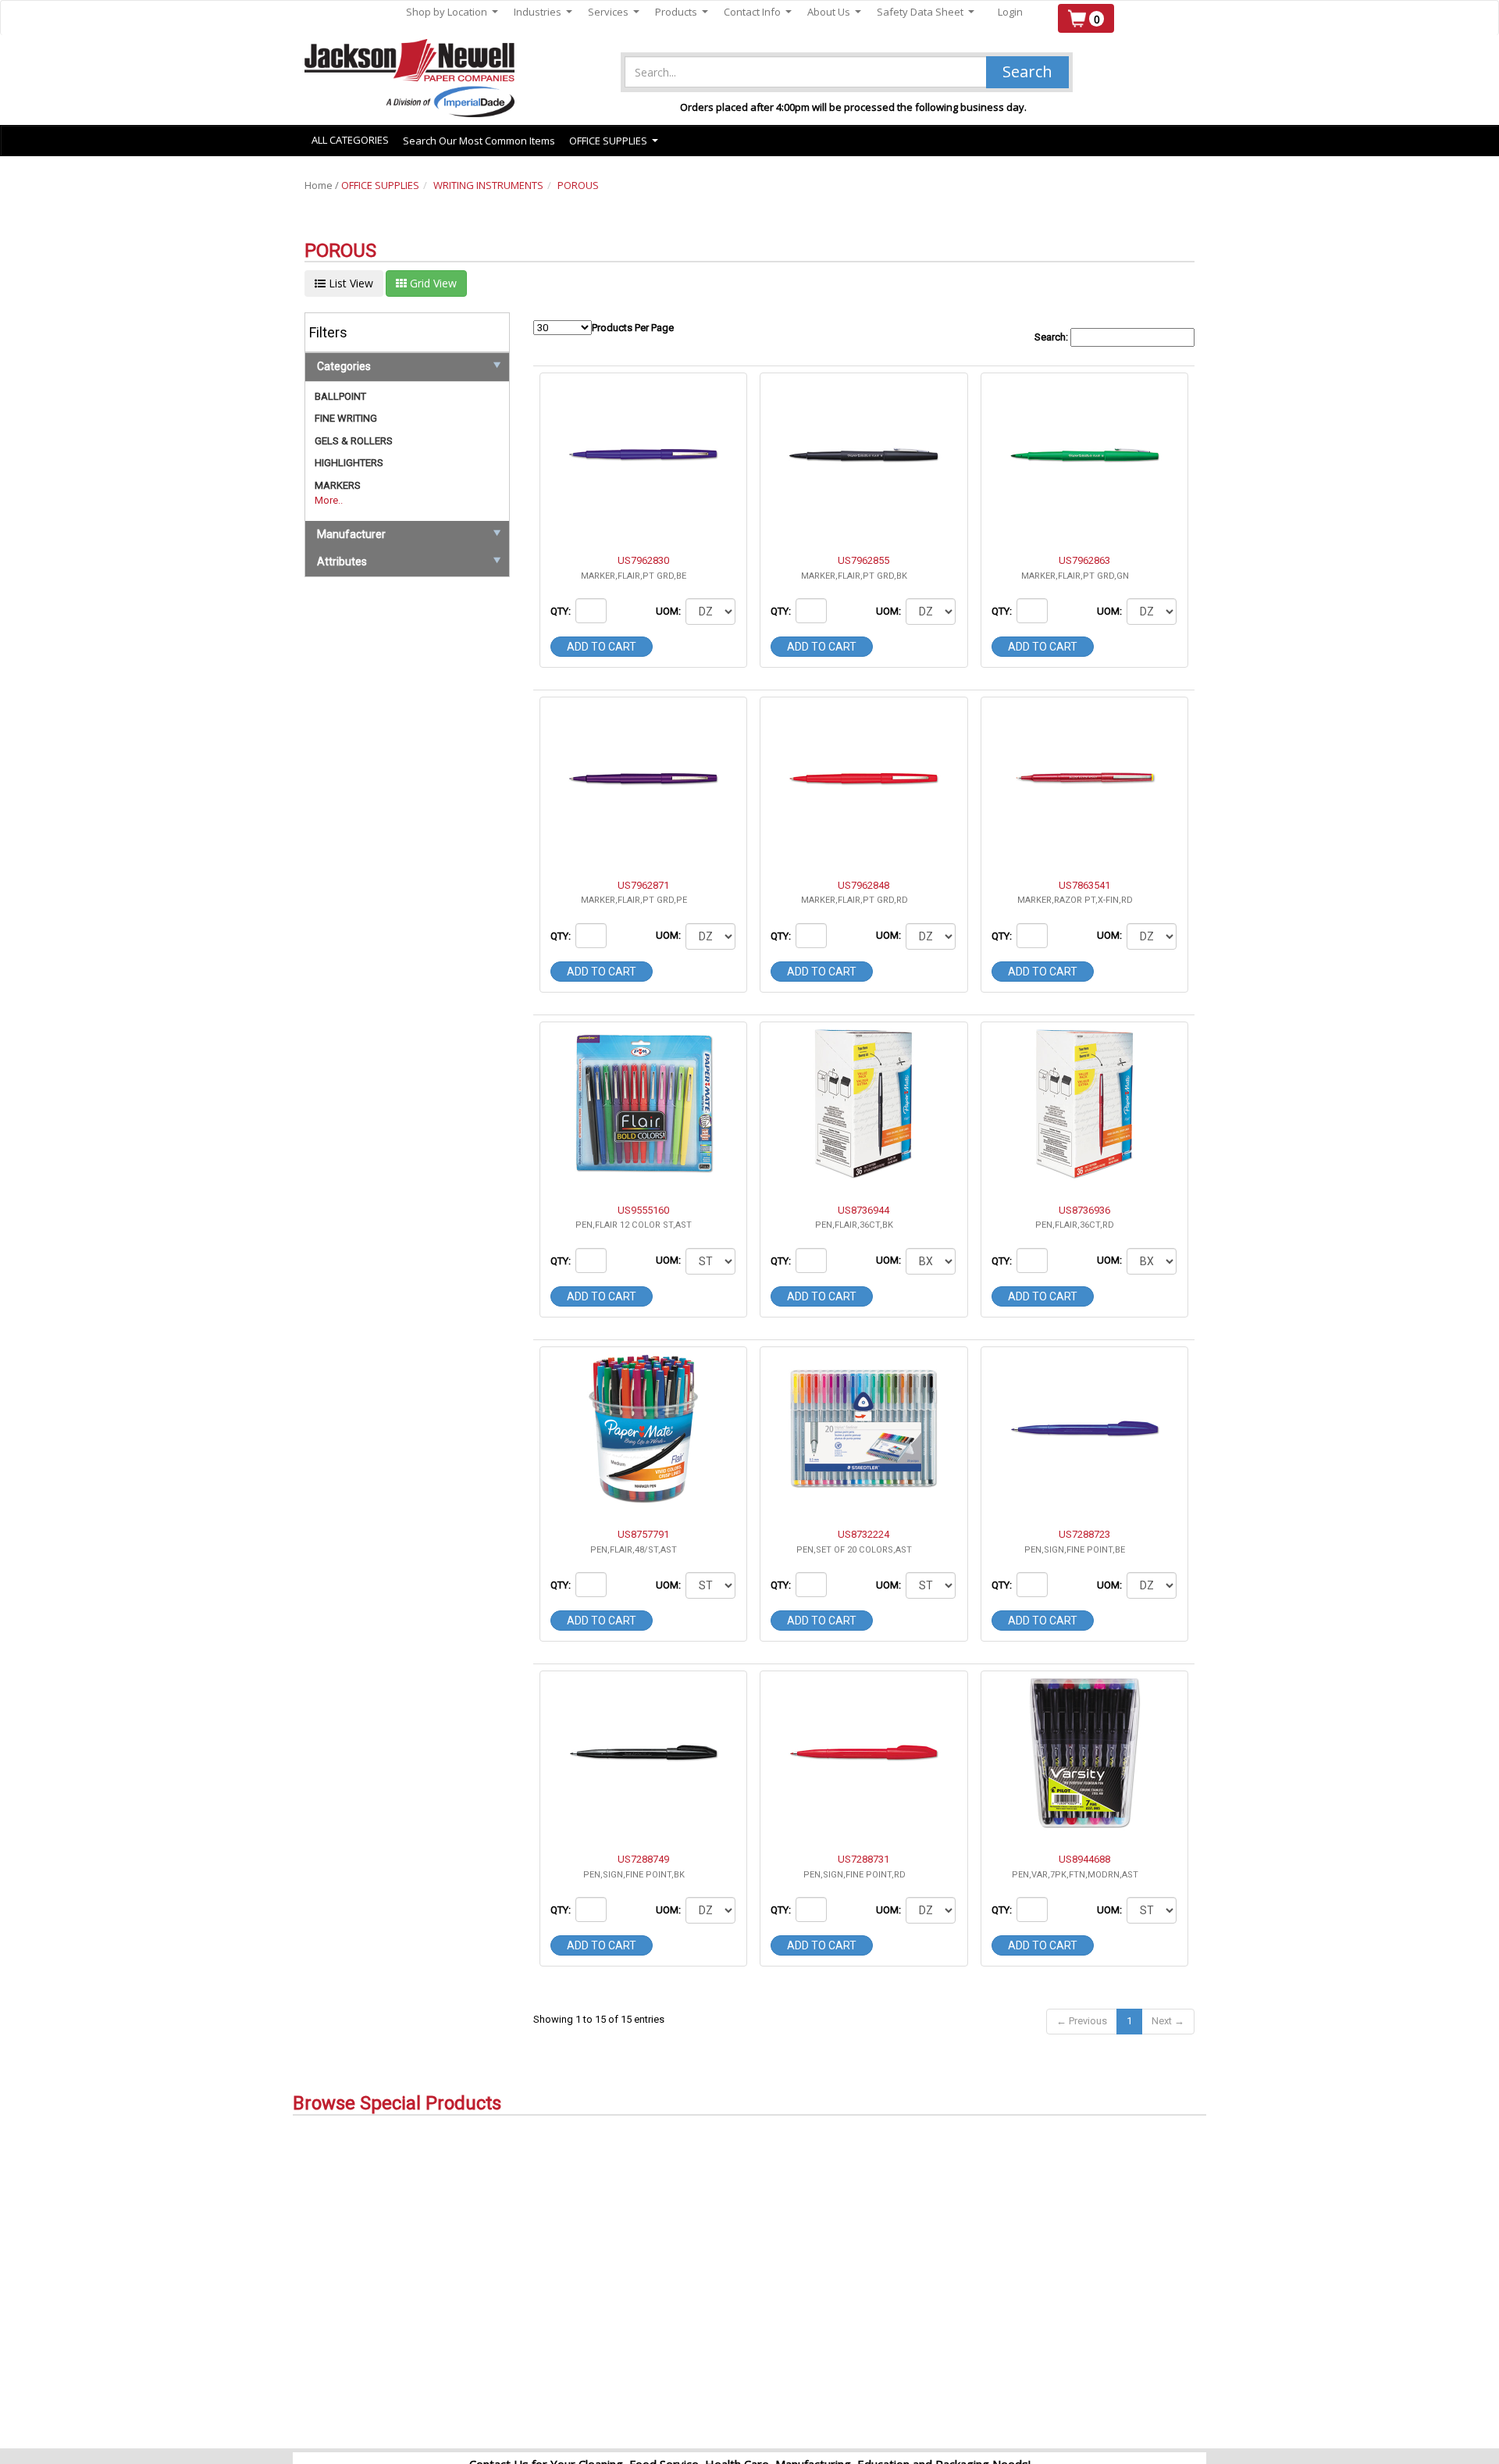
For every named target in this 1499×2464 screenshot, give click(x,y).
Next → (1168, 2021)
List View (349, 283)
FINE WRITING (346, 418)
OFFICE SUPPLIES (380, 185)
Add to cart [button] (602, 647)
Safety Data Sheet (926, 12)
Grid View (432, 283)
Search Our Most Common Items (479, 141)
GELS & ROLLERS (354, 441)
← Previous (1082, 2021)
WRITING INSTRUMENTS (488, 185)
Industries (543, 12)
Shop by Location (452, 12)
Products (682, 12)
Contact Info (758, 12)
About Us (834, 12)
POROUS (578, 185)
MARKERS (338, 485)
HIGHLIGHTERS (349, 463)
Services (614, 12)
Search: (1052, 337)
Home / (323, 185)
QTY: (562, 611)
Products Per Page (633, 328)
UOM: (669, 611)
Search (1027, 71)
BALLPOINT (340, 396)
